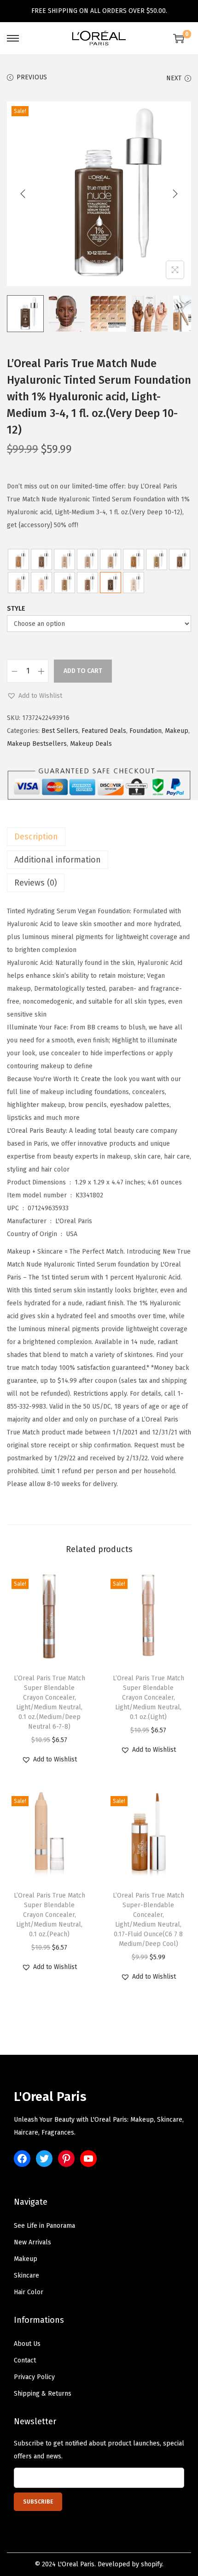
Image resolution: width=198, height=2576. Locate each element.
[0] (179, 38)
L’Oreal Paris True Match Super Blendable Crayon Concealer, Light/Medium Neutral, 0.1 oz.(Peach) (49, 1915)
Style (16, 609)
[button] (35, 696)
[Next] (175, 194)
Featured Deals (104, 731)
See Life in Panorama (44, 2226)
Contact (25, 2360)
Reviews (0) (36, 883)
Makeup (177, 731)
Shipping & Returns (43, 2394)
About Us (27, 2344)
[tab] (99, 837)
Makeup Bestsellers (37, 744)
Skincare (26, 2276)
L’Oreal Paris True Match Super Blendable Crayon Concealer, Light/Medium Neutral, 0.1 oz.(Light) (148, 1698)
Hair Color (29, 2292)
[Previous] (23, 194)
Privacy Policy (34, 2377)
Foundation (146, 731)
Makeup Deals (91, 744)
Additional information (58, 860)
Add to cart (83, 671)
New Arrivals (32, 2242)
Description (36, 837)
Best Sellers (60, 731)
